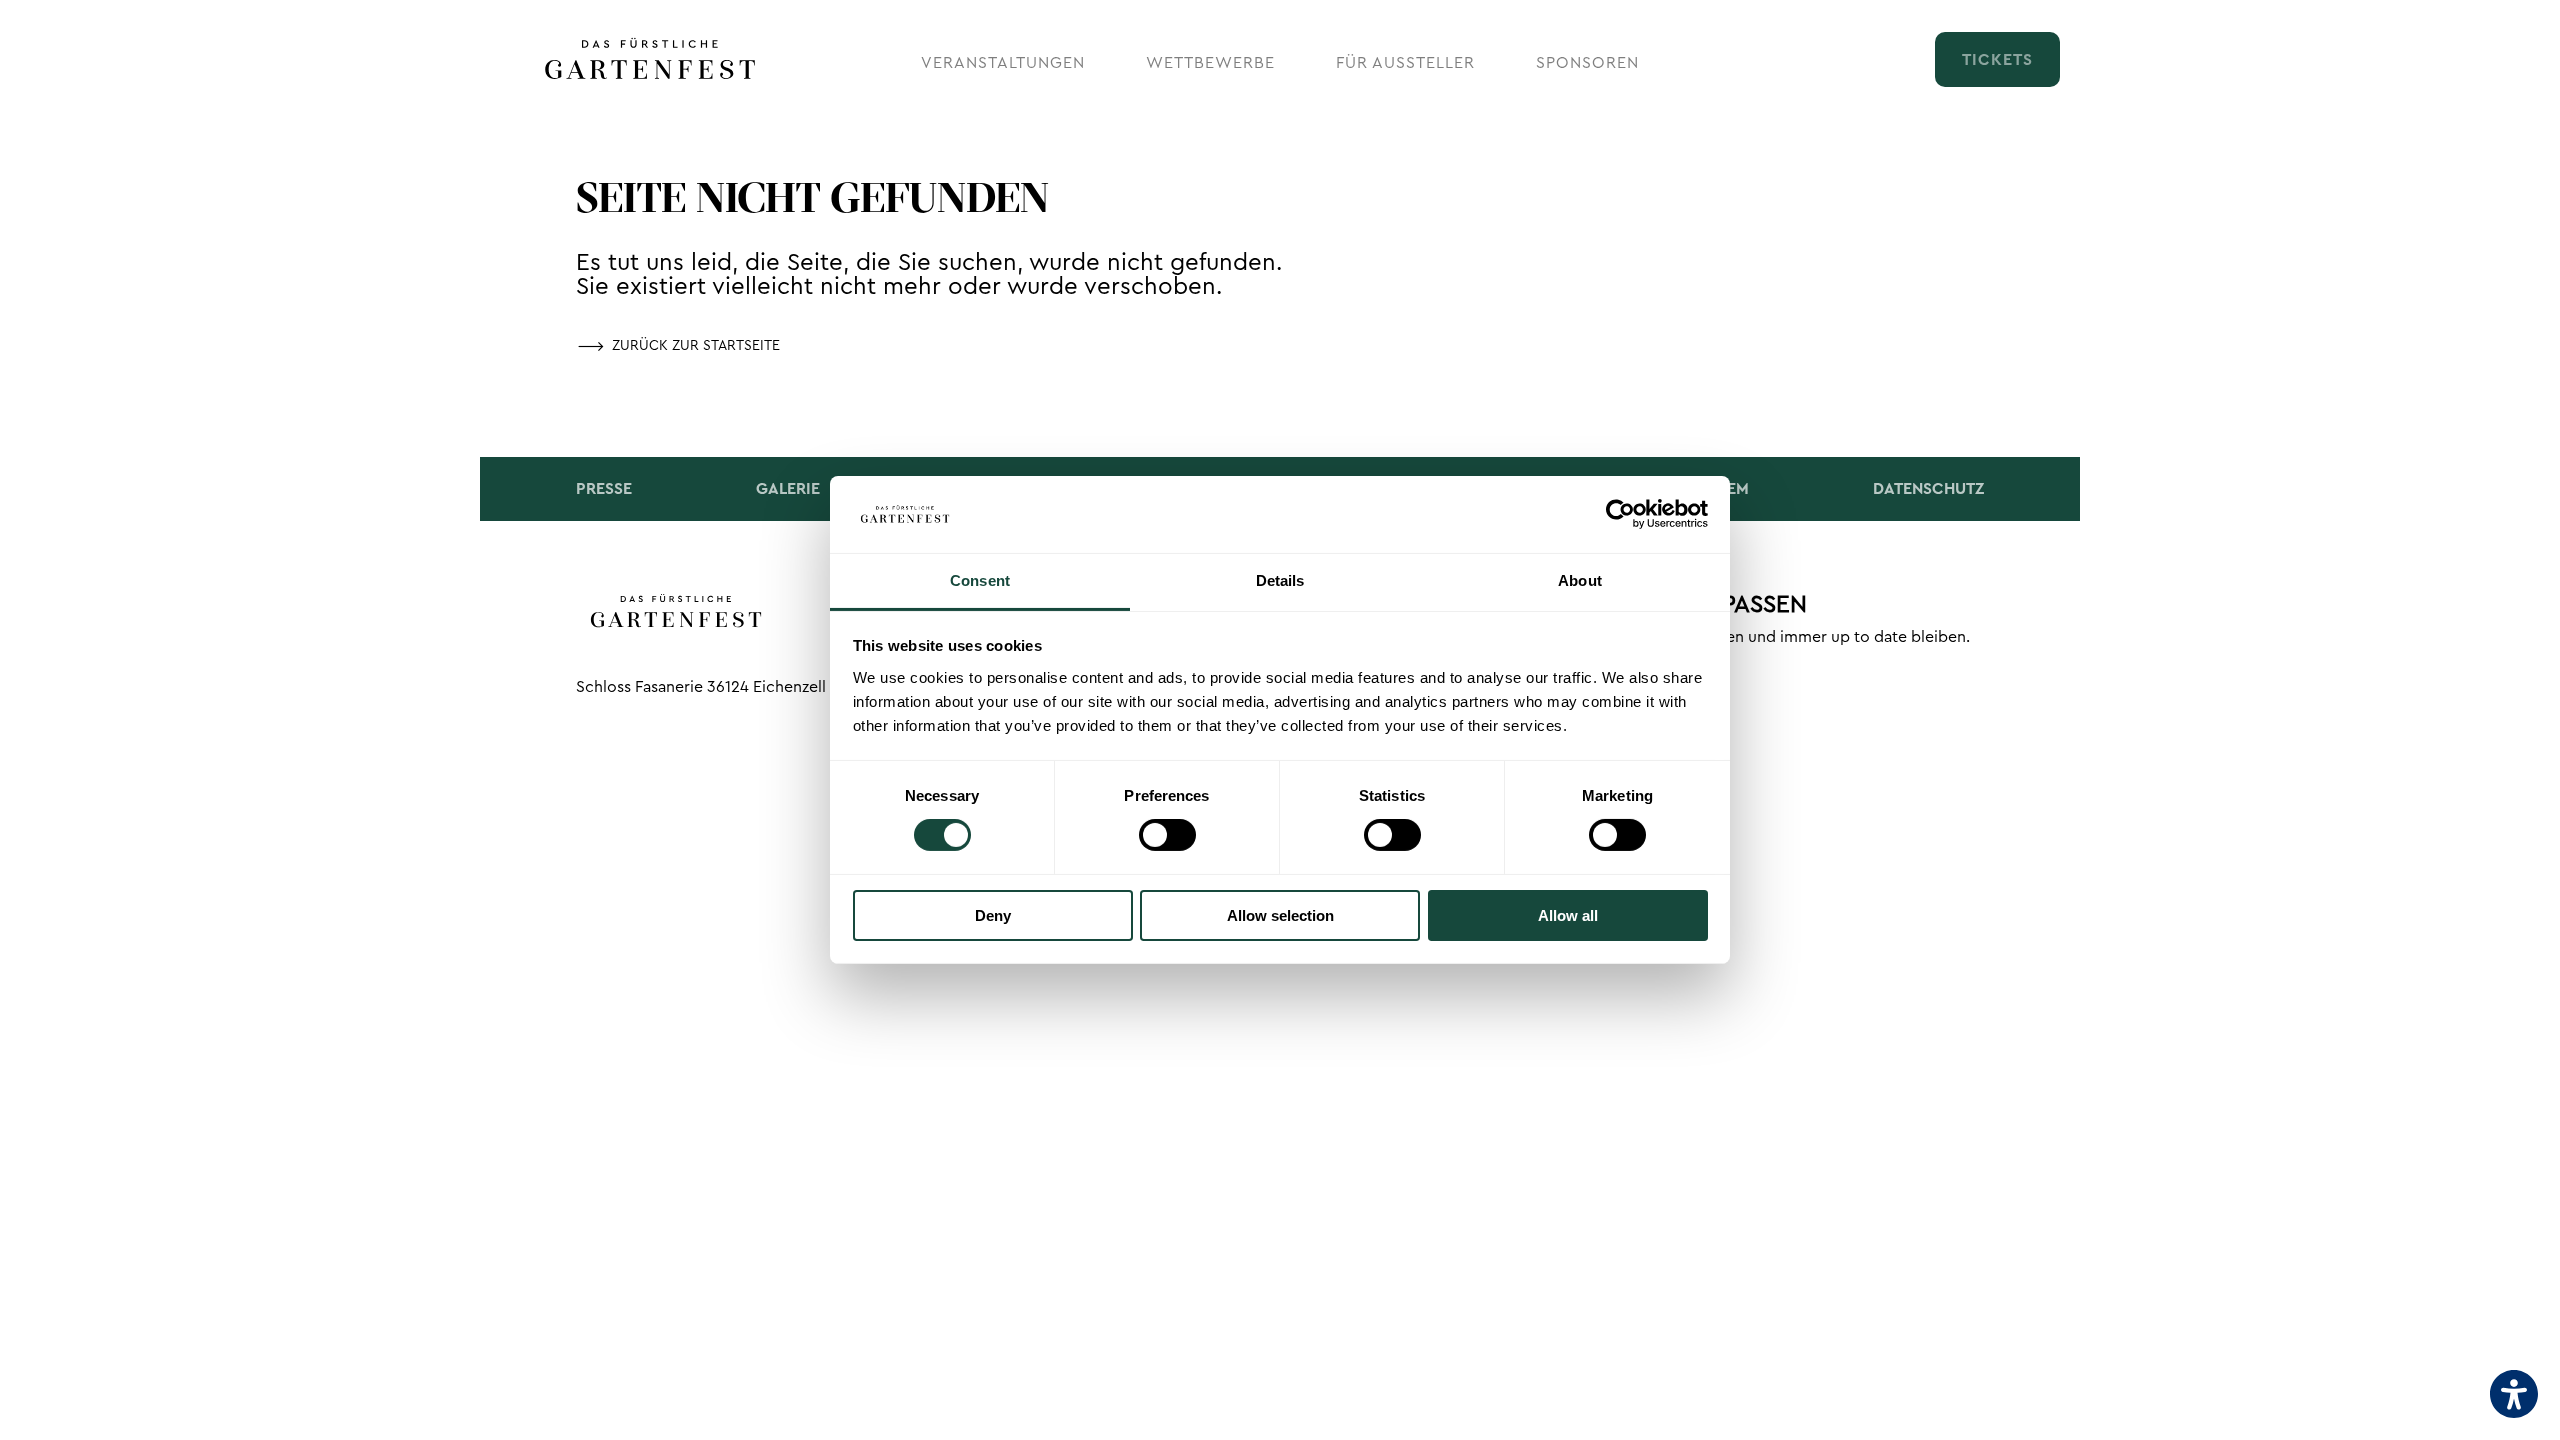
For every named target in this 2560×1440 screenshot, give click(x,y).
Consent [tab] (980, 580)
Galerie (788, 489)
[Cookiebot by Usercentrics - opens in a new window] (1620, 514)
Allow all (1568, 915)
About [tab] (1580, 580)
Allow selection (1280, 915)
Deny (993, 915)
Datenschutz (1928, 489)
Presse (604, 489)
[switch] (1167, 835)
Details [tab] (1280, 580)
